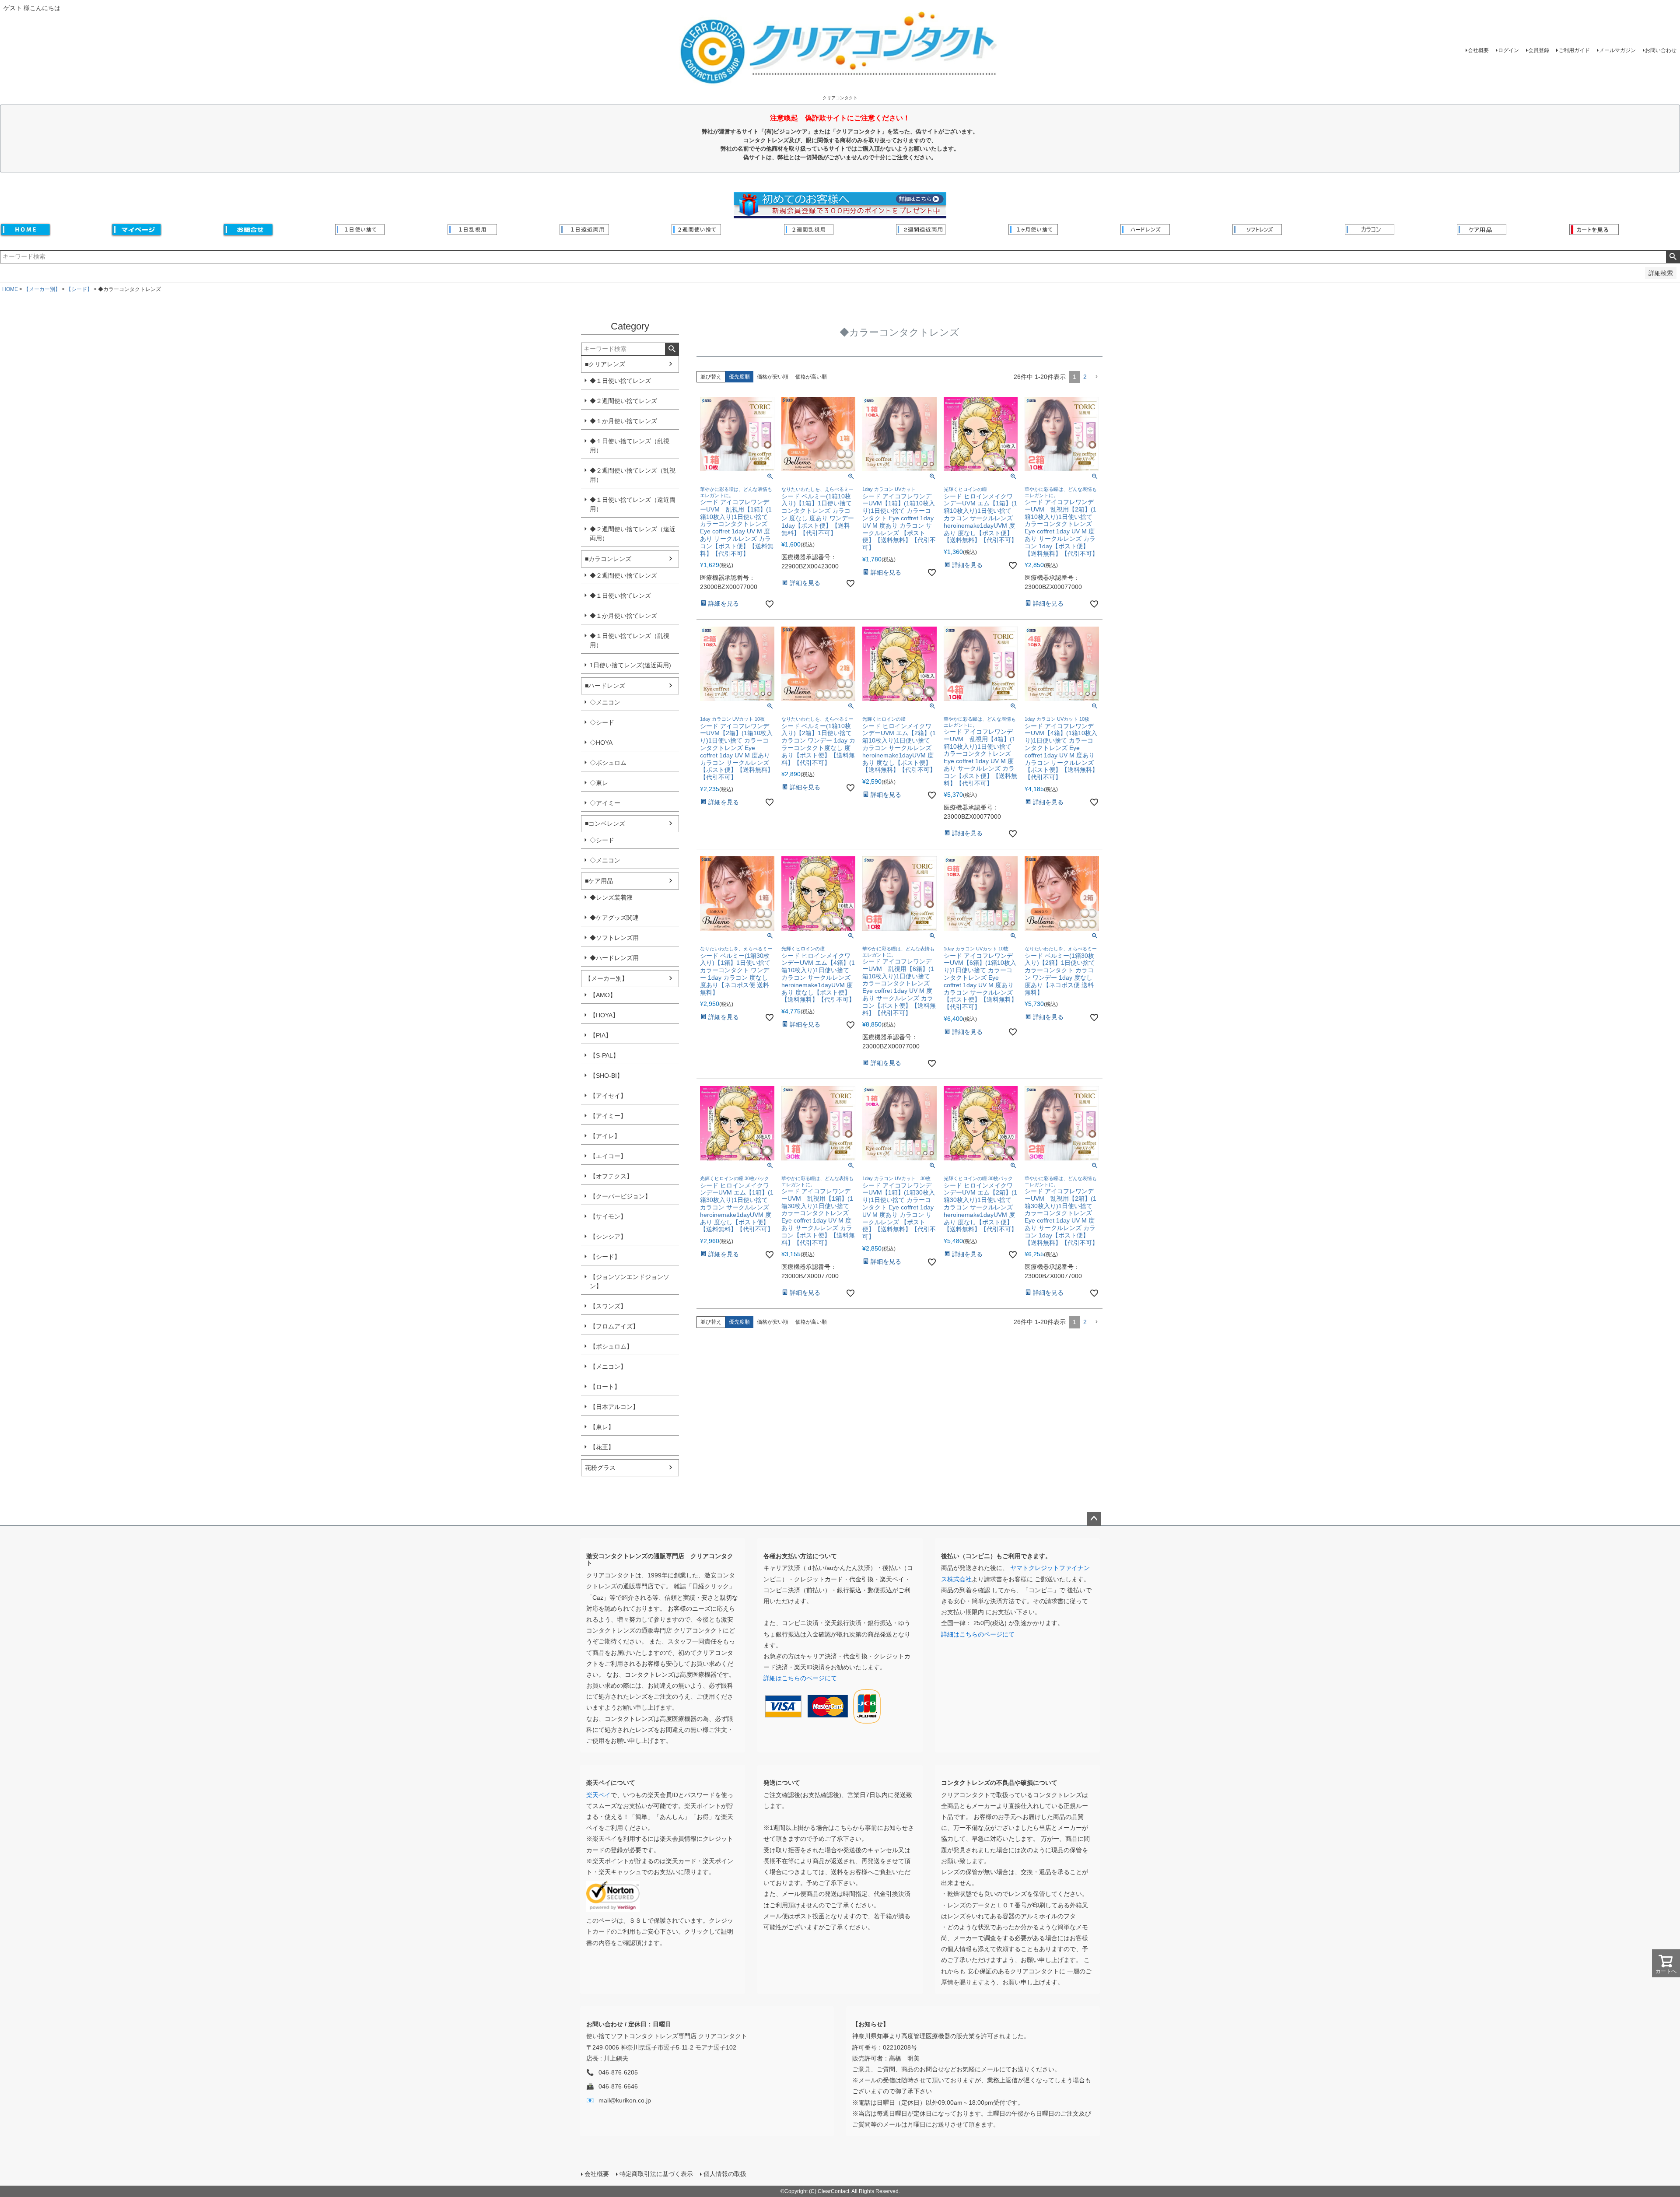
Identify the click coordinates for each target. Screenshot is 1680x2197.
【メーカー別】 (42, 289)
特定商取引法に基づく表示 (656, 2174)
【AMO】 (603, 995)
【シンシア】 (608, 1237)
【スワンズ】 (608, 1306)
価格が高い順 (811, 377)
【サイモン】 (608, 1216)
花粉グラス (600, 1468)
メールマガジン (1617, 50)
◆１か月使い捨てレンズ (623, 421)
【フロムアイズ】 (614, 1326)
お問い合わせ (1661, 50)
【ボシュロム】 (611, 1346)
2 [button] (1085, 377)
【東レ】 (602, 1427)
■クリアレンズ (605, 364)
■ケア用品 (599, 881)
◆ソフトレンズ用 (614, 938)
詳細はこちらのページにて (800, 1678)
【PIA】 (601, 1035)
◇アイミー (605, 803)
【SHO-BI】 (606, 1076)
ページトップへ (1094, 1519)
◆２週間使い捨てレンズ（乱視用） (633, 475)
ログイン (1508, 50)
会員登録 (1539, 50)
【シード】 (79, 289)
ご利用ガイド (1574, 50)
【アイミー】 (608, 1116)
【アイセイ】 (608, 1096)
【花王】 (602, 1447)
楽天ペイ (598, 1795)
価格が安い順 (773, 377)
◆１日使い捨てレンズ (620, 381)
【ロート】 (605, 1387)
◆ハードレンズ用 (614, 958)
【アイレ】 (605, 1136)
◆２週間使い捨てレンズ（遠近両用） (633, 534)
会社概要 (1478, 50)
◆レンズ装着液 (611, 897)
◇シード (602, 722)
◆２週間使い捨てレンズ (623, 401)
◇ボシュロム (608, 763)
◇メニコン (605, 702)
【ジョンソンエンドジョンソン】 (630, 1281)
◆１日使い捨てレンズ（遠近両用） (633, 504)
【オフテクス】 (611, 1176)
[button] (1096, 377)
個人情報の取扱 (725, 2174)
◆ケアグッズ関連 (614, 918)
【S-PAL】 (604, 1055)
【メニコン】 (608, 1367)
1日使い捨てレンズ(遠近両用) (630, 665)
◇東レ (599, 783)
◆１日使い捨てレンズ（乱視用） (630, 446)
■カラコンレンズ (608, 559)
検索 (1673, 257)
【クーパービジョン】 (620, 1196)
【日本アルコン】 (614, 1407)
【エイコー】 (608, 1156)
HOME (10, 289)
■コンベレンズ (605, 823)
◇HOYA (601, 743)
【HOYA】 (604, 1015)
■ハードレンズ (605, 686)
